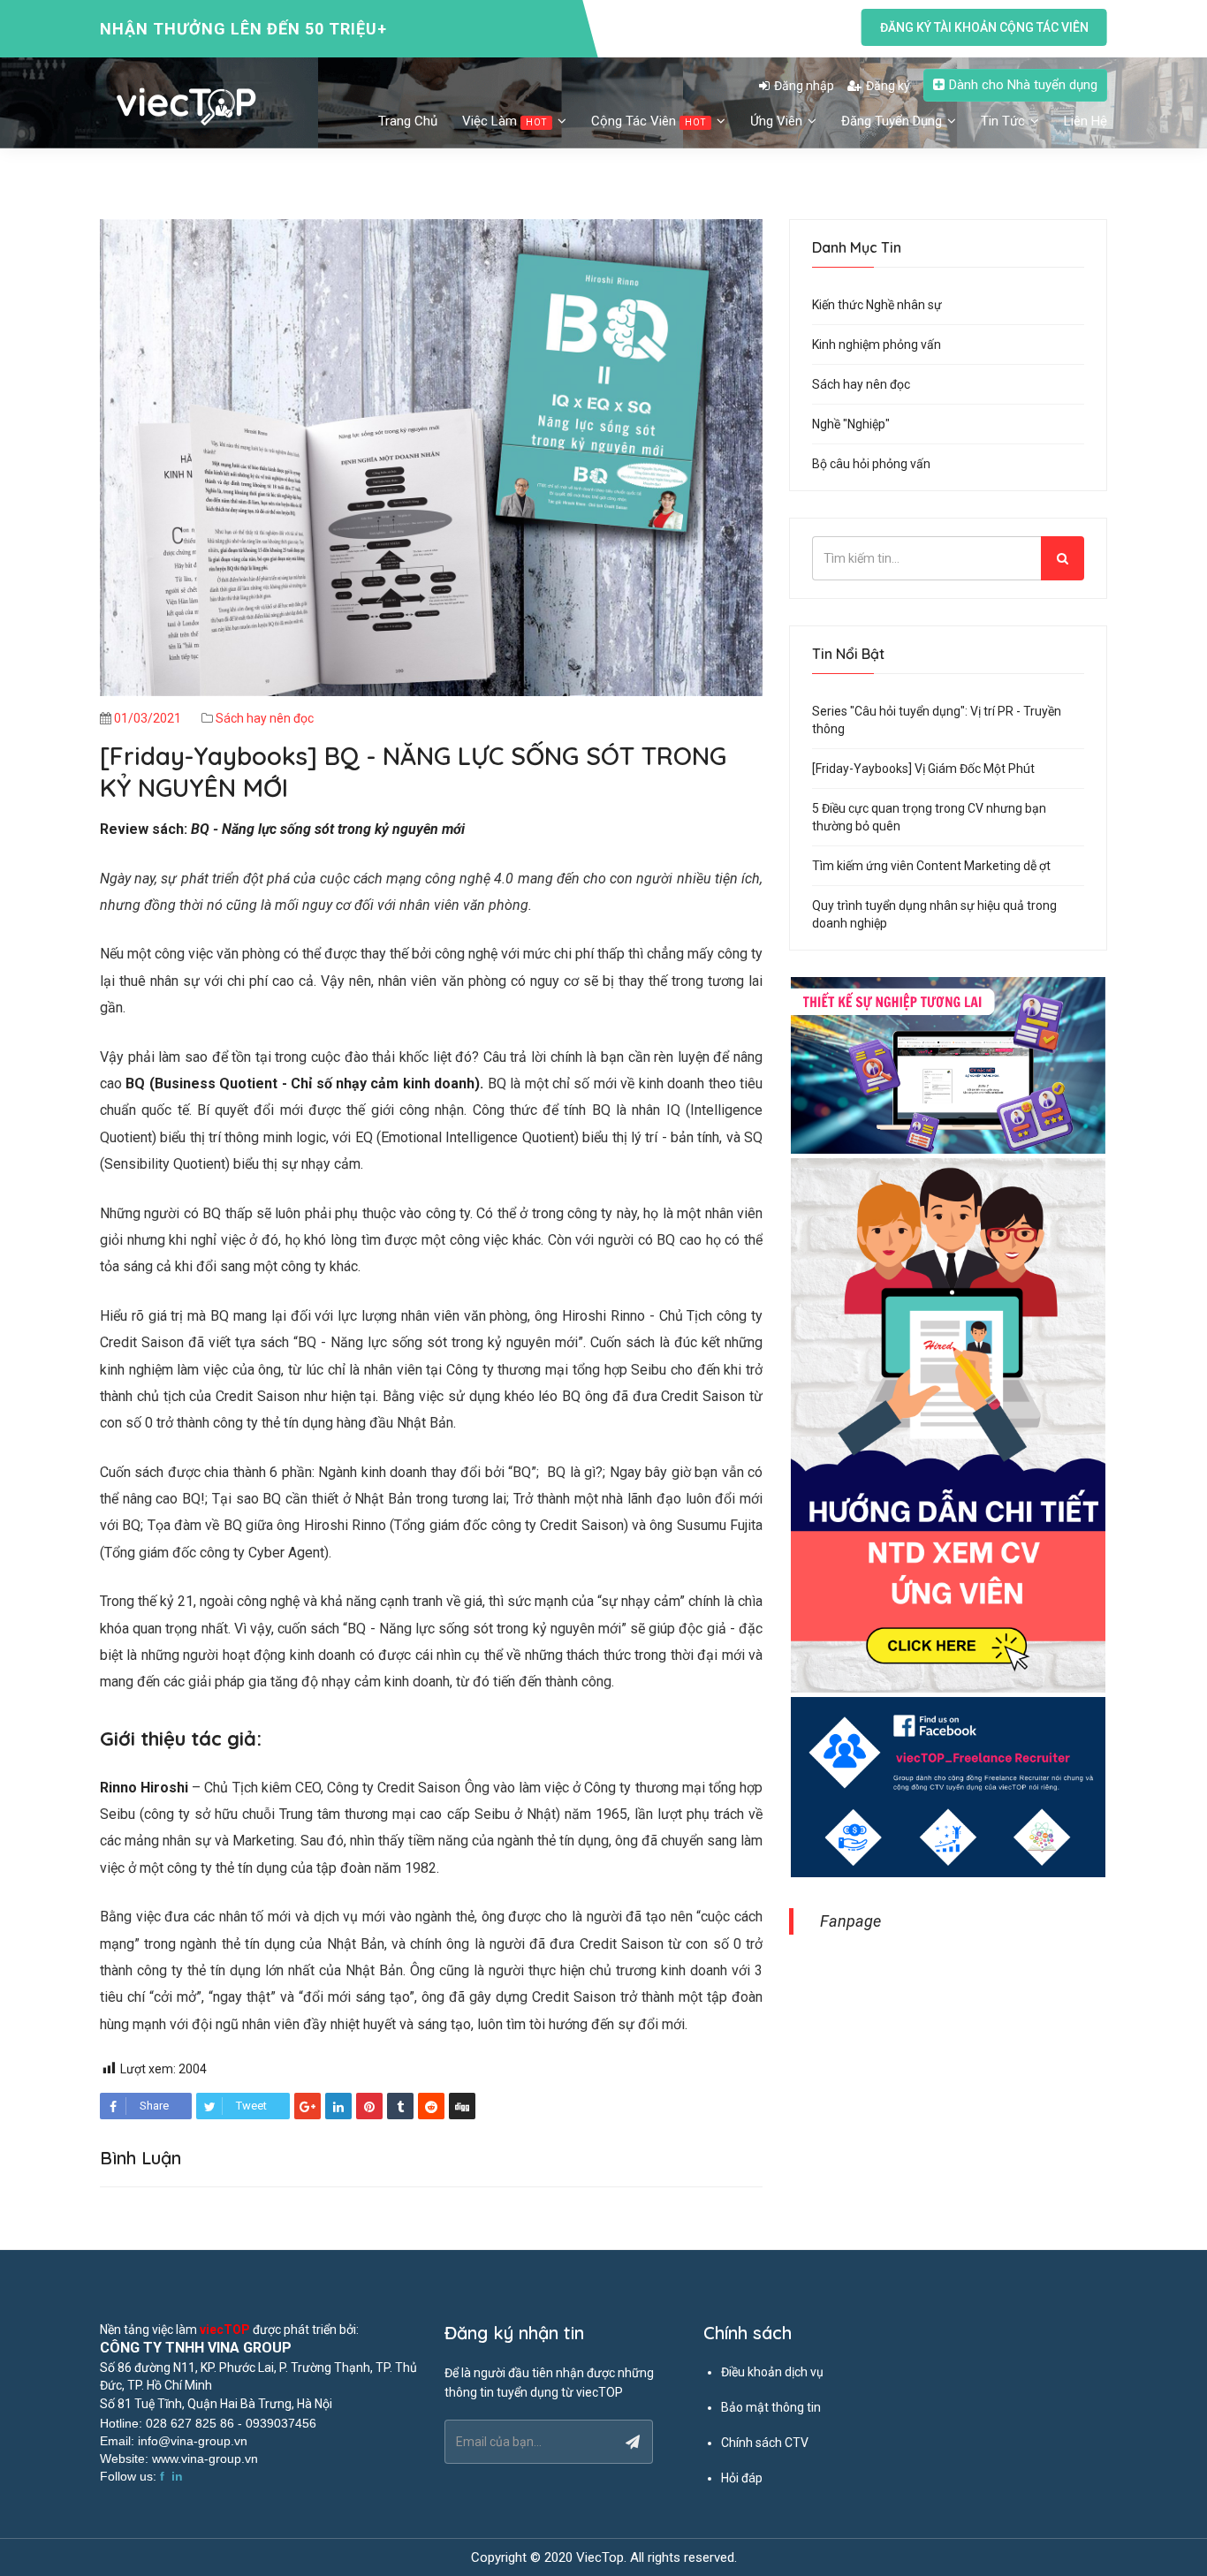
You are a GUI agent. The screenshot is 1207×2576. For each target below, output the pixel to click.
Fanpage (850, 1921)
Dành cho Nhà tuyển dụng (1023, 85)
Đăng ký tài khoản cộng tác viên (984, 27)
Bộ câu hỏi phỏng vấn (871, 464)
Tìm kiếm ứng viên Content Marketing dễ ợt (931, 866)
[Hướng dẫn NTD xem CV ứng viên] (948, 1427)
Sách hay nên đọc (265, 718)
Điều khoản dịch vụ (772, 2372)
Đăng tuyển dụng (893, 121)
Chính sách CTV (765, 2443)
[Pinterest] (369, 2106)
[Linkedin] (338, 2106)
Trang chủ (408, 121)
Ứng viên (778, 121)
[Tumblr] (400, 2106)
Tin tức (1005, 121)
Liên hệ (1086, 121)
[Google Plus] (307, 2106)
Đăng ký (888, 86)
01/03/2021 (148, 718)
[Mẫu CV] (948, 1066)
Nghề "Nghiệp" (851, 424)
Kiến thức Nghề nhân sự (877, 305)
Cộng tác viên (649, 121)
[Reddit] (431, 2106)
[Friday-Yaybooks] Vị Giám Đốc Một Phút (923, 769)
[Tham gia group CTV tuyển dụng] (948, 1788)
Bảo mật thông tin (771, 2407)
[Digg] (462, 2106)
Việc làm (505, 121)
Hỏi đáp (742, 2478)
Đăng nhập (804, 86)
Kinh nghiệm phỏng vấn (877, 345)
